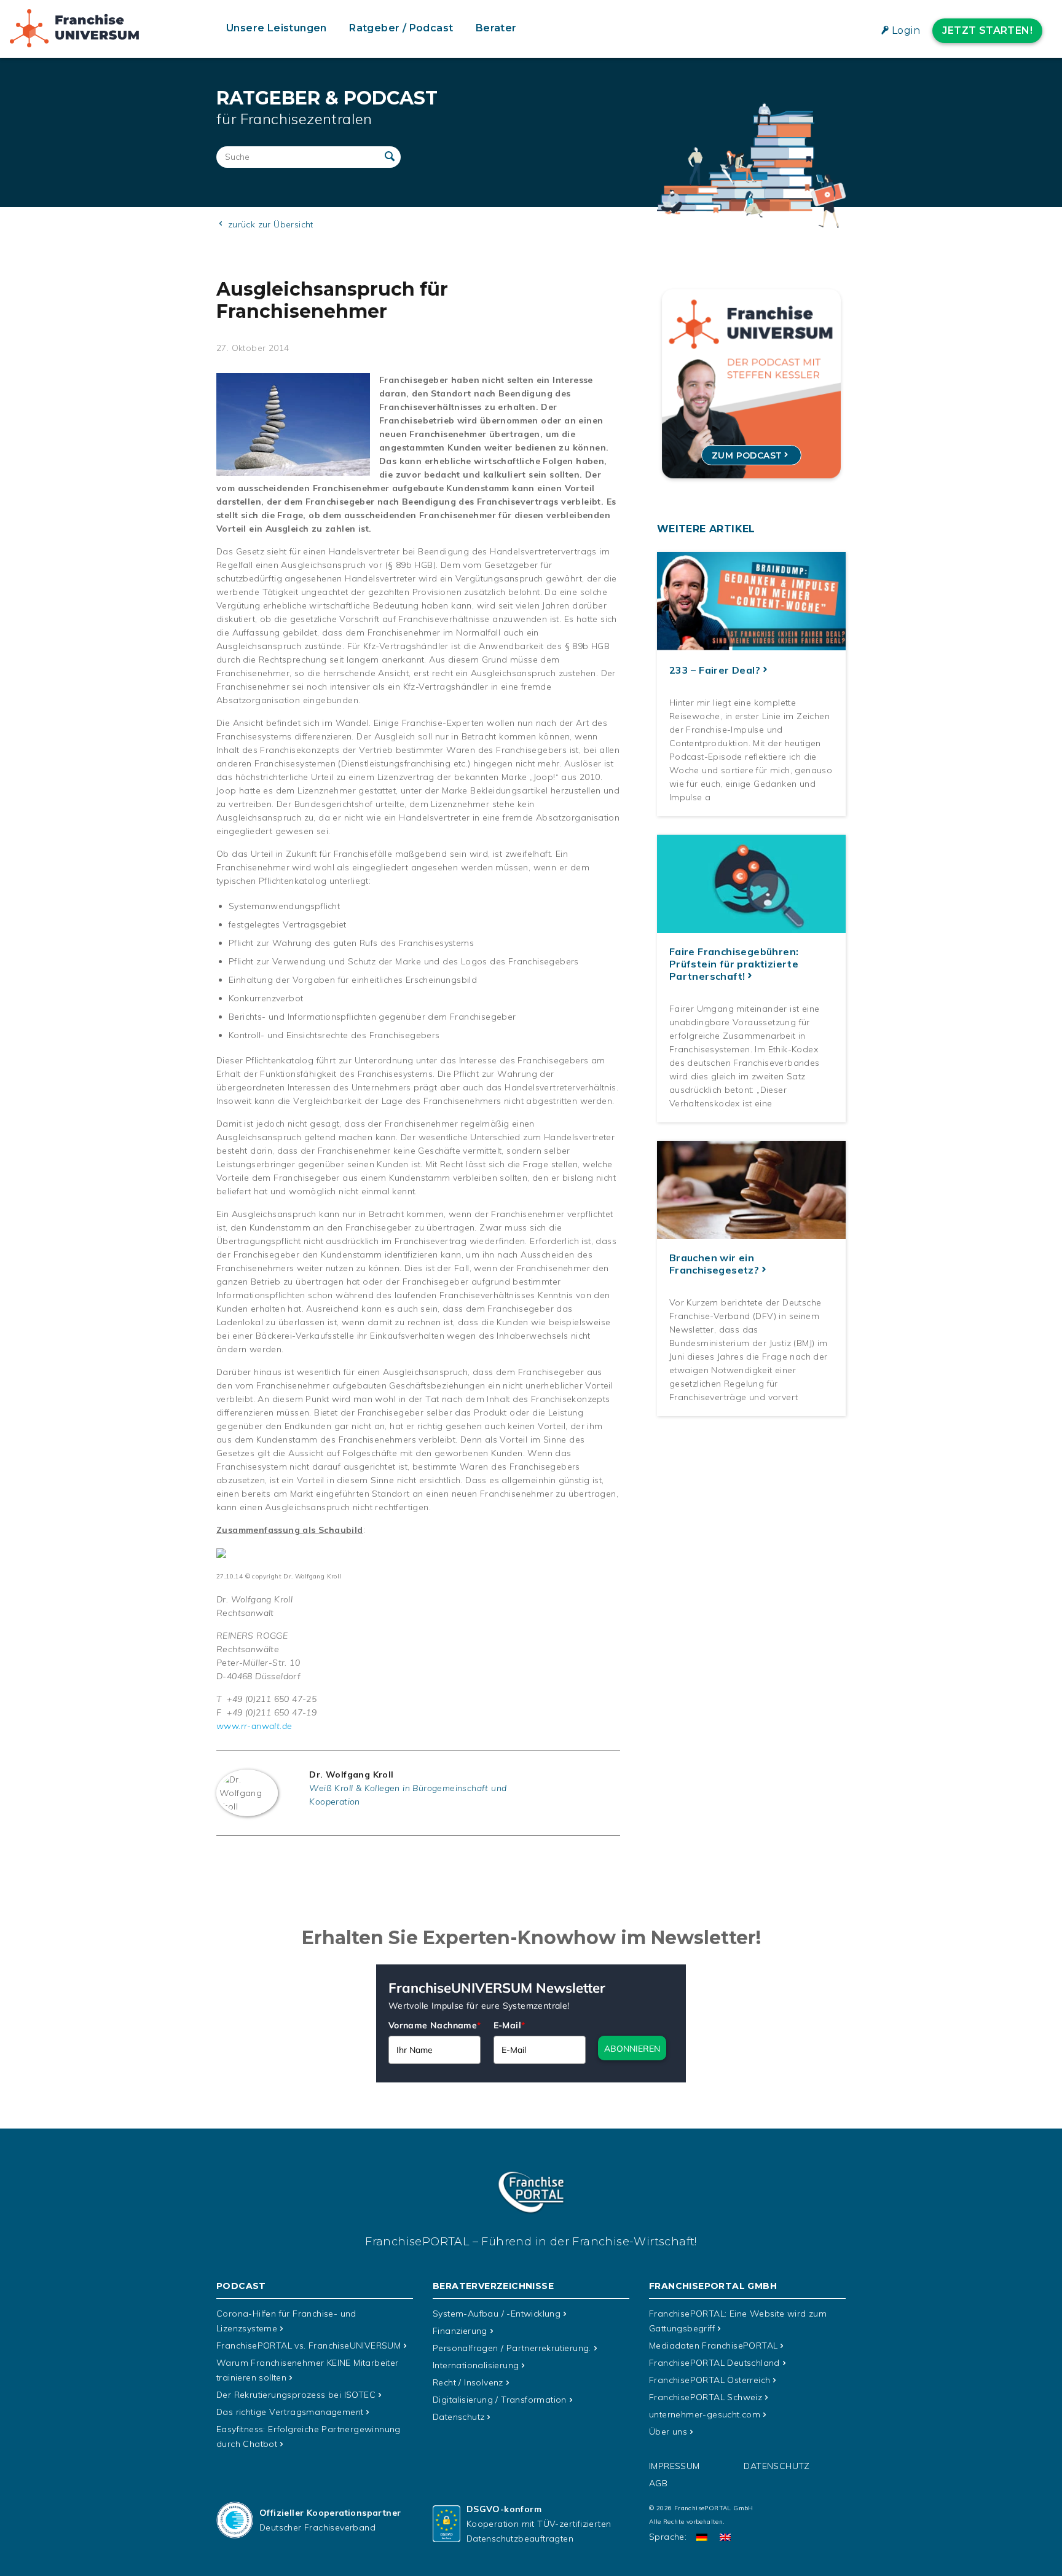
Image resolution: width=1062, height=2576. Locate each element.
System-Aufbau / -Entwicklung (497, 2314)
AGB (658, 2483)
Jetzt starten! (987, 30)
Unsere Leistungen (277, 28)
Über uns (668, 2432)
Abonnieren (632, 2049)
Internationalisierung (476, 2365)
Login (906, 30)
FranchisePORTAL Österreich (710, 2380)
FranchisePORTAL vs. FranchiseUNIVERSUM (309, 2346)
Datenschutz (458, 2417)
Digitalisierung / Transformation (500, 2400)
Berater (496, 28)
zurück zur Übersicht (269, 224)
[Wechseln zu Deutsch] (702, 2537)
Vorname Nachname (435, 2025)
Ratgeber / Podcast (401, 28)
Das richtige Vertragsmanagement (290, 2412)
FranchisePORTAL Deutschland (714, 2363)
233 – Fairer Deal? (715, 670)
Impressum (675, 2466)
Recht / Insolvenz (468, 2382)
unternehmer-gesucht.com (705, 2414)
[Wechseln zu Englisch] (725, 2537)
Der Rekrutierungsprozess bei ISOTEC (296, 2395)
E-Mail (509, 2025)
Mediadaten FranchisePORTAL (713, 2346)
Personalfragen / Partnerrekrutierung (512, 2348)
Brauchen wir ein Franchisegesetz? (714, 1264)
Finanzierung (460, 2331)
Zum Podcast (747, 455)
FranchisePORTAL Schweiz (706, 2397)
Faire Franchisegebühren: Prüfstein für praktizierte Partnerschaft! (734, 964)
